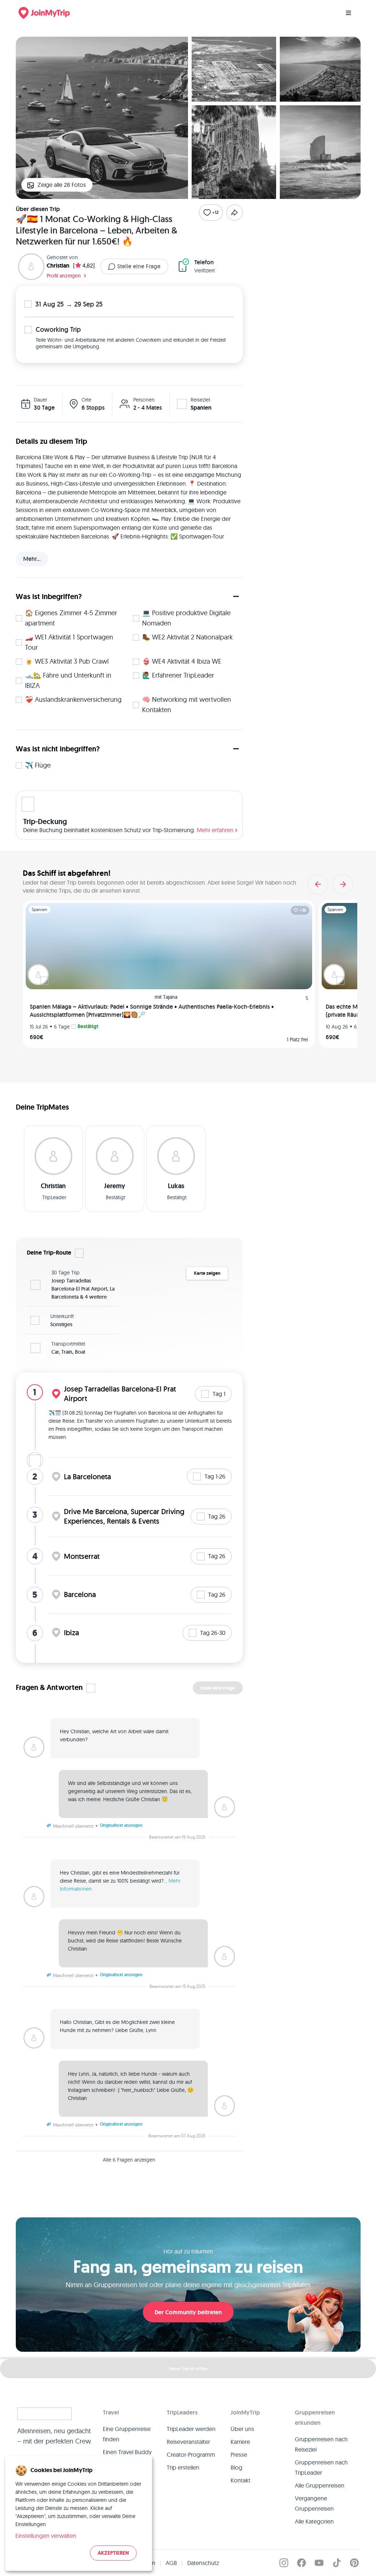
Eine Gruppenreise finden (127, 2434)
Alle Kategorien (314, 2521)
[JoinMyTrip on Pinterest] (354, 2563)
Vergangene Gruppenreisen (314, 2503)
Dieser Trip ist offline (188, 2369)
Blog (236, 2467)
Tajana (170, 997)
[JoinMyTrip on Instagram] (284, 2563)
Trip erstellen (183, 2467)
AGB (171, 2563)
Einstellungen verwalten (46, 2536)
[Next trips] (343, 884)
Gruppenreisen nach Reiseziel (321, 2444)
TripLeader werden (191, 2429)
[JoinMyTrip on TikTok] (337, 2563)
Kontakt (241, 2480)
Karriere (240, 2442)
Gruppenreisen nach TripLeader (321, 2467)
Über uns (242, 2429)
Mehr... (32, 559)
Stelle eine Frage (139, 266)
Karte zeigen (207, 1273)
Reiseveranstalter (188, 2442)
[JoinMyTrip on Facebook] (301, 2563)
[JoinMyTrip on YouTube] (319, 2563)
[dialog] (79, 2513)
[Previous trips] (318, 884)
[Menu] (348, 13)
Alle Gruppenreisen (320, 2485)
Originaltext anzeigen (121, 1825)
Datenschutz (203, 2563)
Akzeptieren (113, 2553)
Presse (239, 2455)
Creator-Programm (191, 2455)
